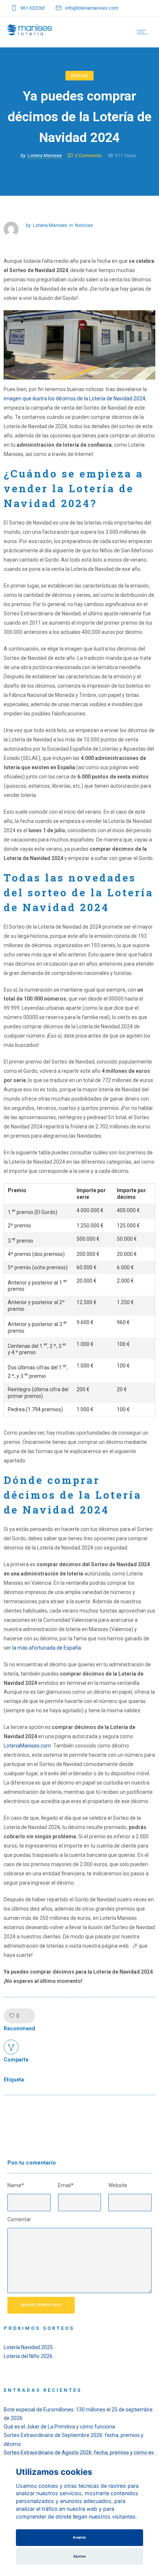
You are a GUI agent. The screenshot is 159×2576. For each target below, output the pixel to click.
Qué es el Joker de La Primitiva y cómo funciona (59, 2427)
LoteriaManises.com (27, 1746)
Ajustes (79, 2556)
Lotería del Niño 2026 (28, 2356)
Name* (16, 2185)
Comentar (19, 2219)
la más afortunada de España (47, 1648)
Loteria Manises (45, 156)
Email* (66, 2185)
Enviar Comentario (41, 2305)
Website (118, 2185)
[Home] (30, 33)
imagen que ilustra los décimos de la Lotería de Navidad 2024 (75, 399)
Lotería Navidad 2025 (28, 2347)
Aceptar (79, 2537)
